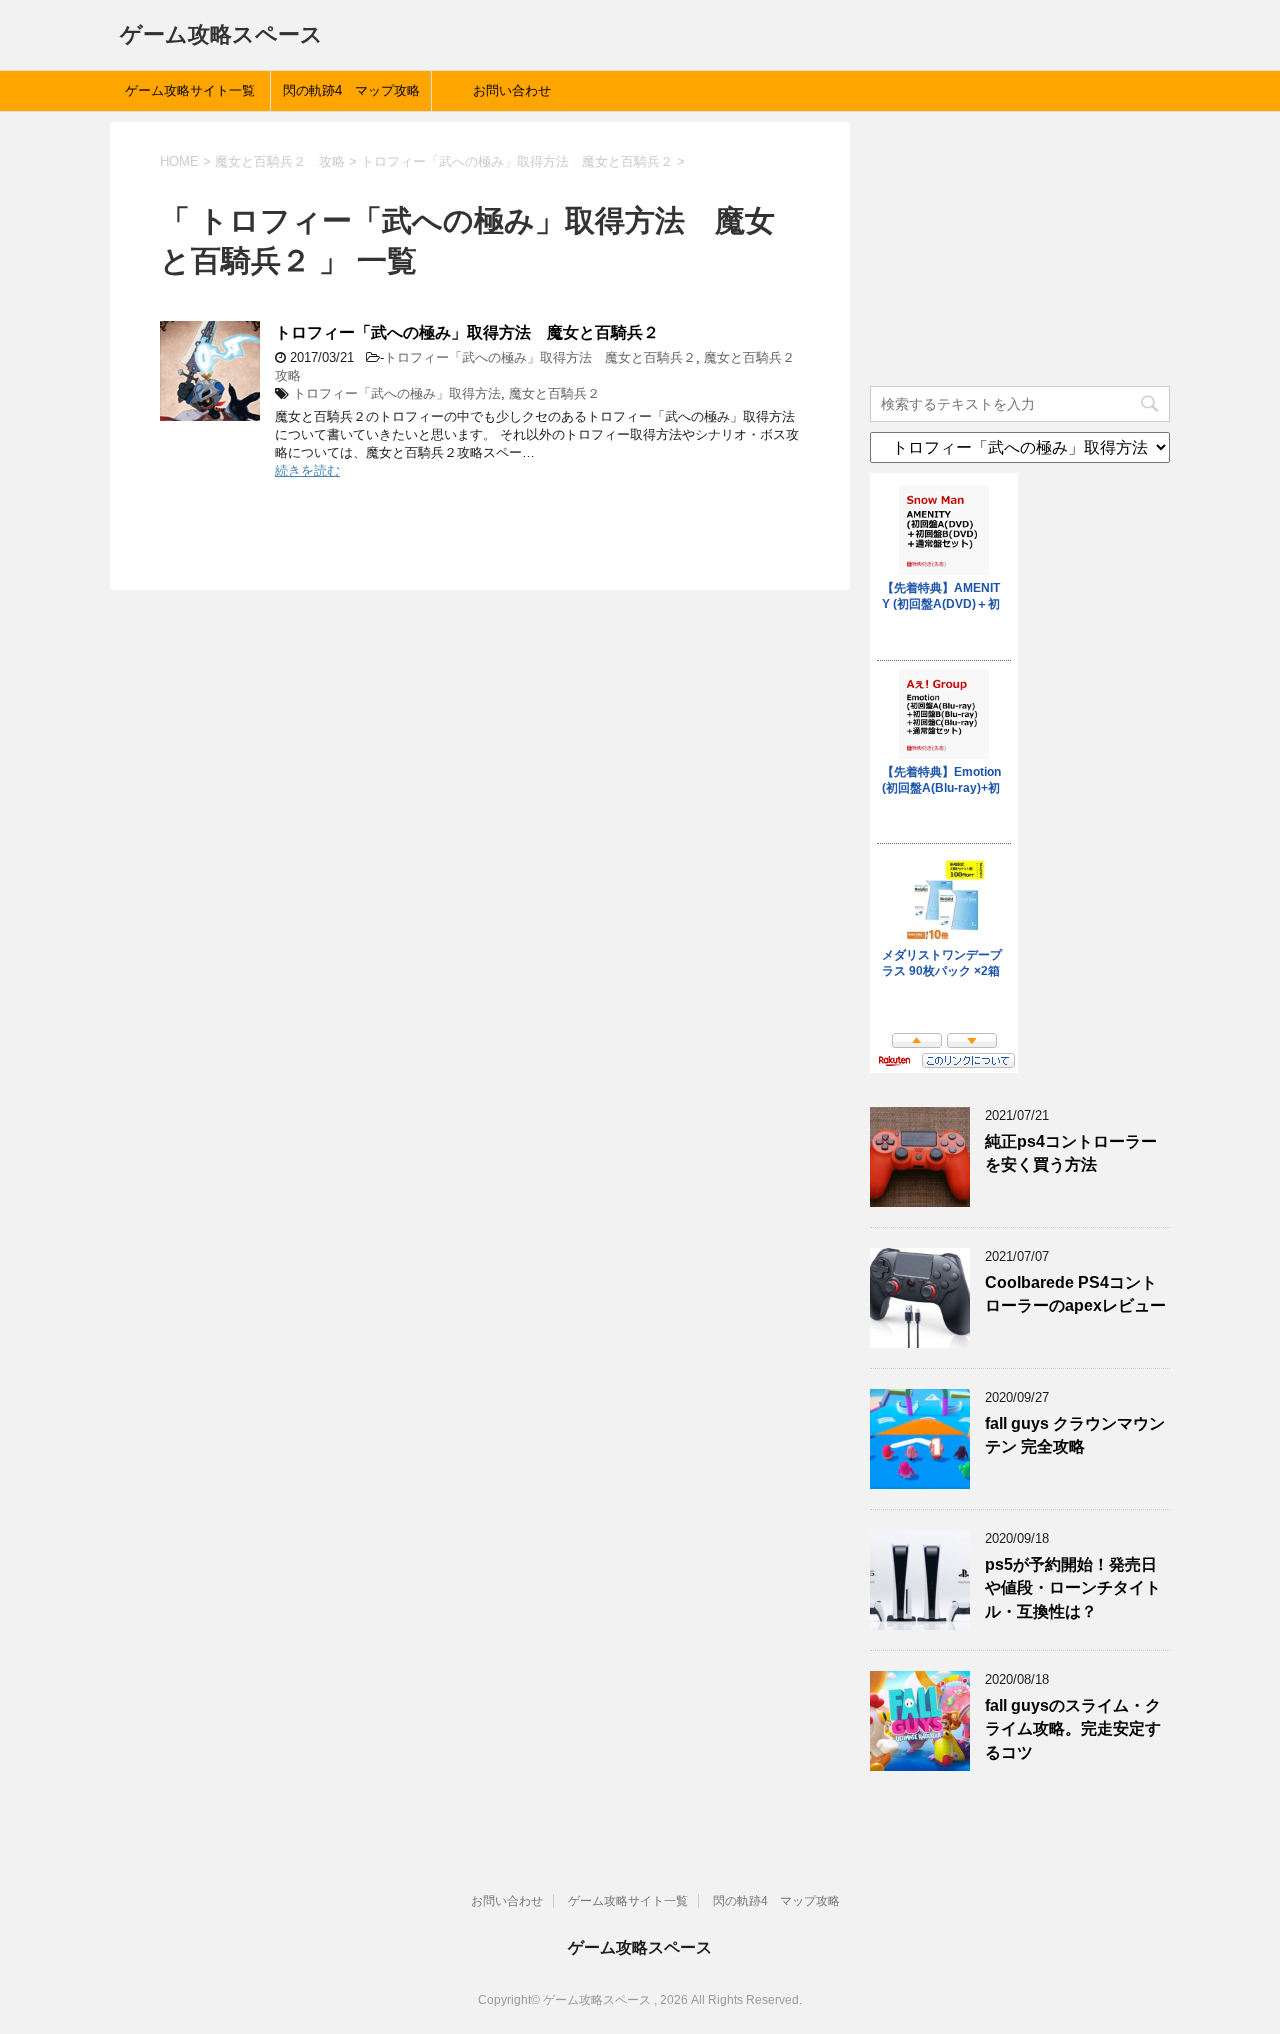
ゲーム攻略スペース (221, 34)
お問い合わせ (512, 90)
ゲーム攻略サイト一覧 (190, 90)
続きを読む (307, 470)
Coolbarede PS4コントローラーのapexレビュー (1075, 1294)
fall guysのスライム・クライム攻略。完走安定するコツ (1073, 1729)
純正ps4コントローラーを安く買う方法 (1071, 1153)
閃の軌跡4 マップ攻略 (351, 90)
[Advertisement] (1020, 247)
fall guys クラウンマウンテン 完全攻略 (1075, 1435)
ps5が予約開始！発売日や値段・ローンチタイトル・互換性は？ (1073, 1588)
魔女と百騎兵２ (554, 393)
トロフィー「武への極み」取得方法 (397, 393)
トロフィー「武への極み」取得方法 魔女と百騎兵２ (467, 332)
